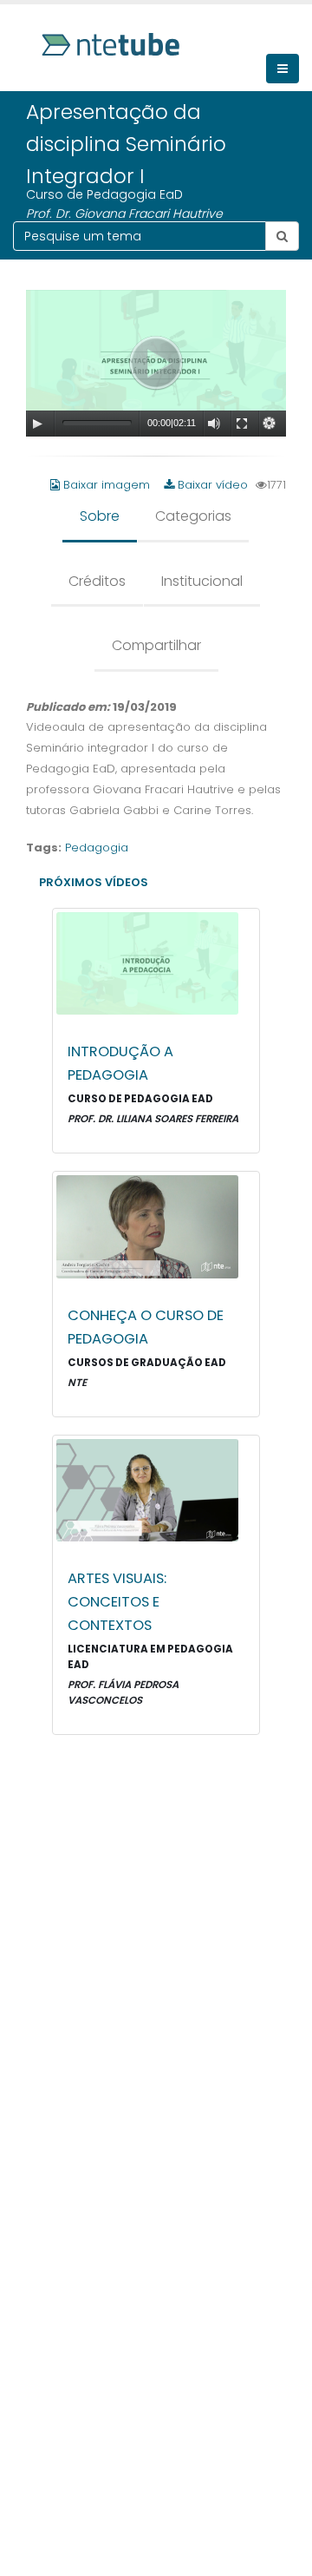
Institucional (202, 581)
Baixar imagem (107, 485)
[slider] (97, 422)
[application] (156, 363)
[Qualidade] (270, 424)
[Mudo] (214, 424)
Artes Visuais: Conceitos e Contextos (117, 1602)
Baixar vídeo (211, 485)
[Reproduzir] (37, 424)
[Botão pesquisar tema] (282, 236)
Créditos (97, 581)
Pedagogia (97, 848)
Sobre (100, 516)
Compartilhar (156, 645)
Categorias (193, 516)
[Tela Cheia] (242, 424)
